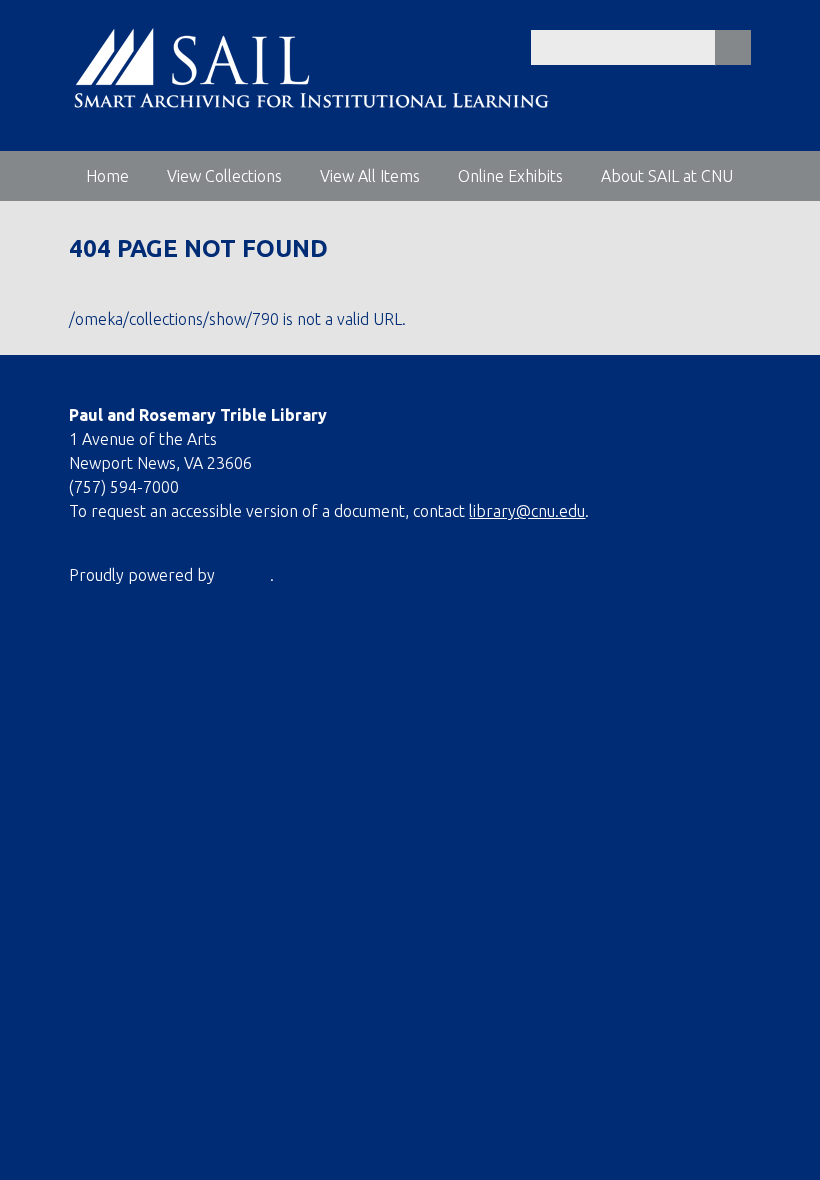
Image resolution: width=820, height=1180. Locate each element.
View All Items (370, 176)
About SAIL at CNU (667, 176)
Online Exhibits (510, 176)
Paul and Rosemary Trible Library (198, 415)
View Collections (224, 176)
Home (107, 176)
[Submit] (733, 47)
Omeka (244, 575)
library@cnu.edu (527, 511)
